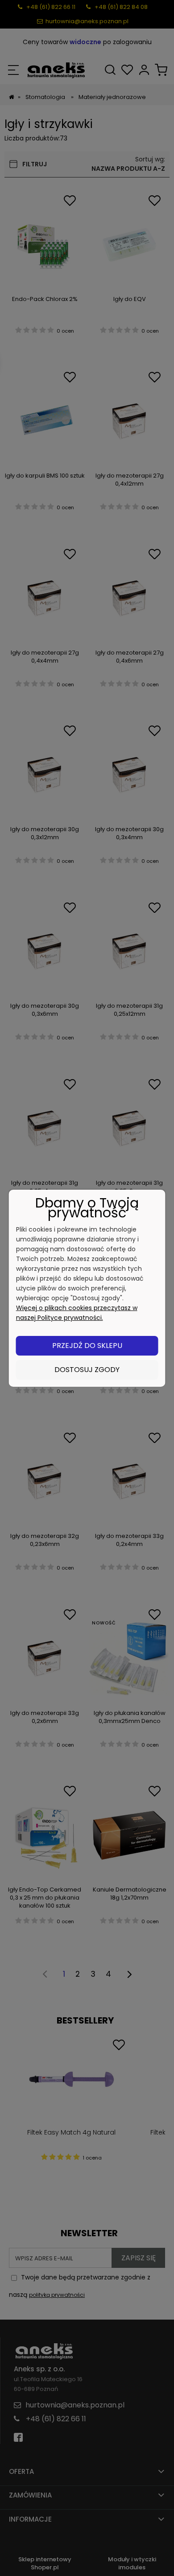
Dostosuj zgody (87, 1370)
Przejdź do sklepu (87, 1346)
